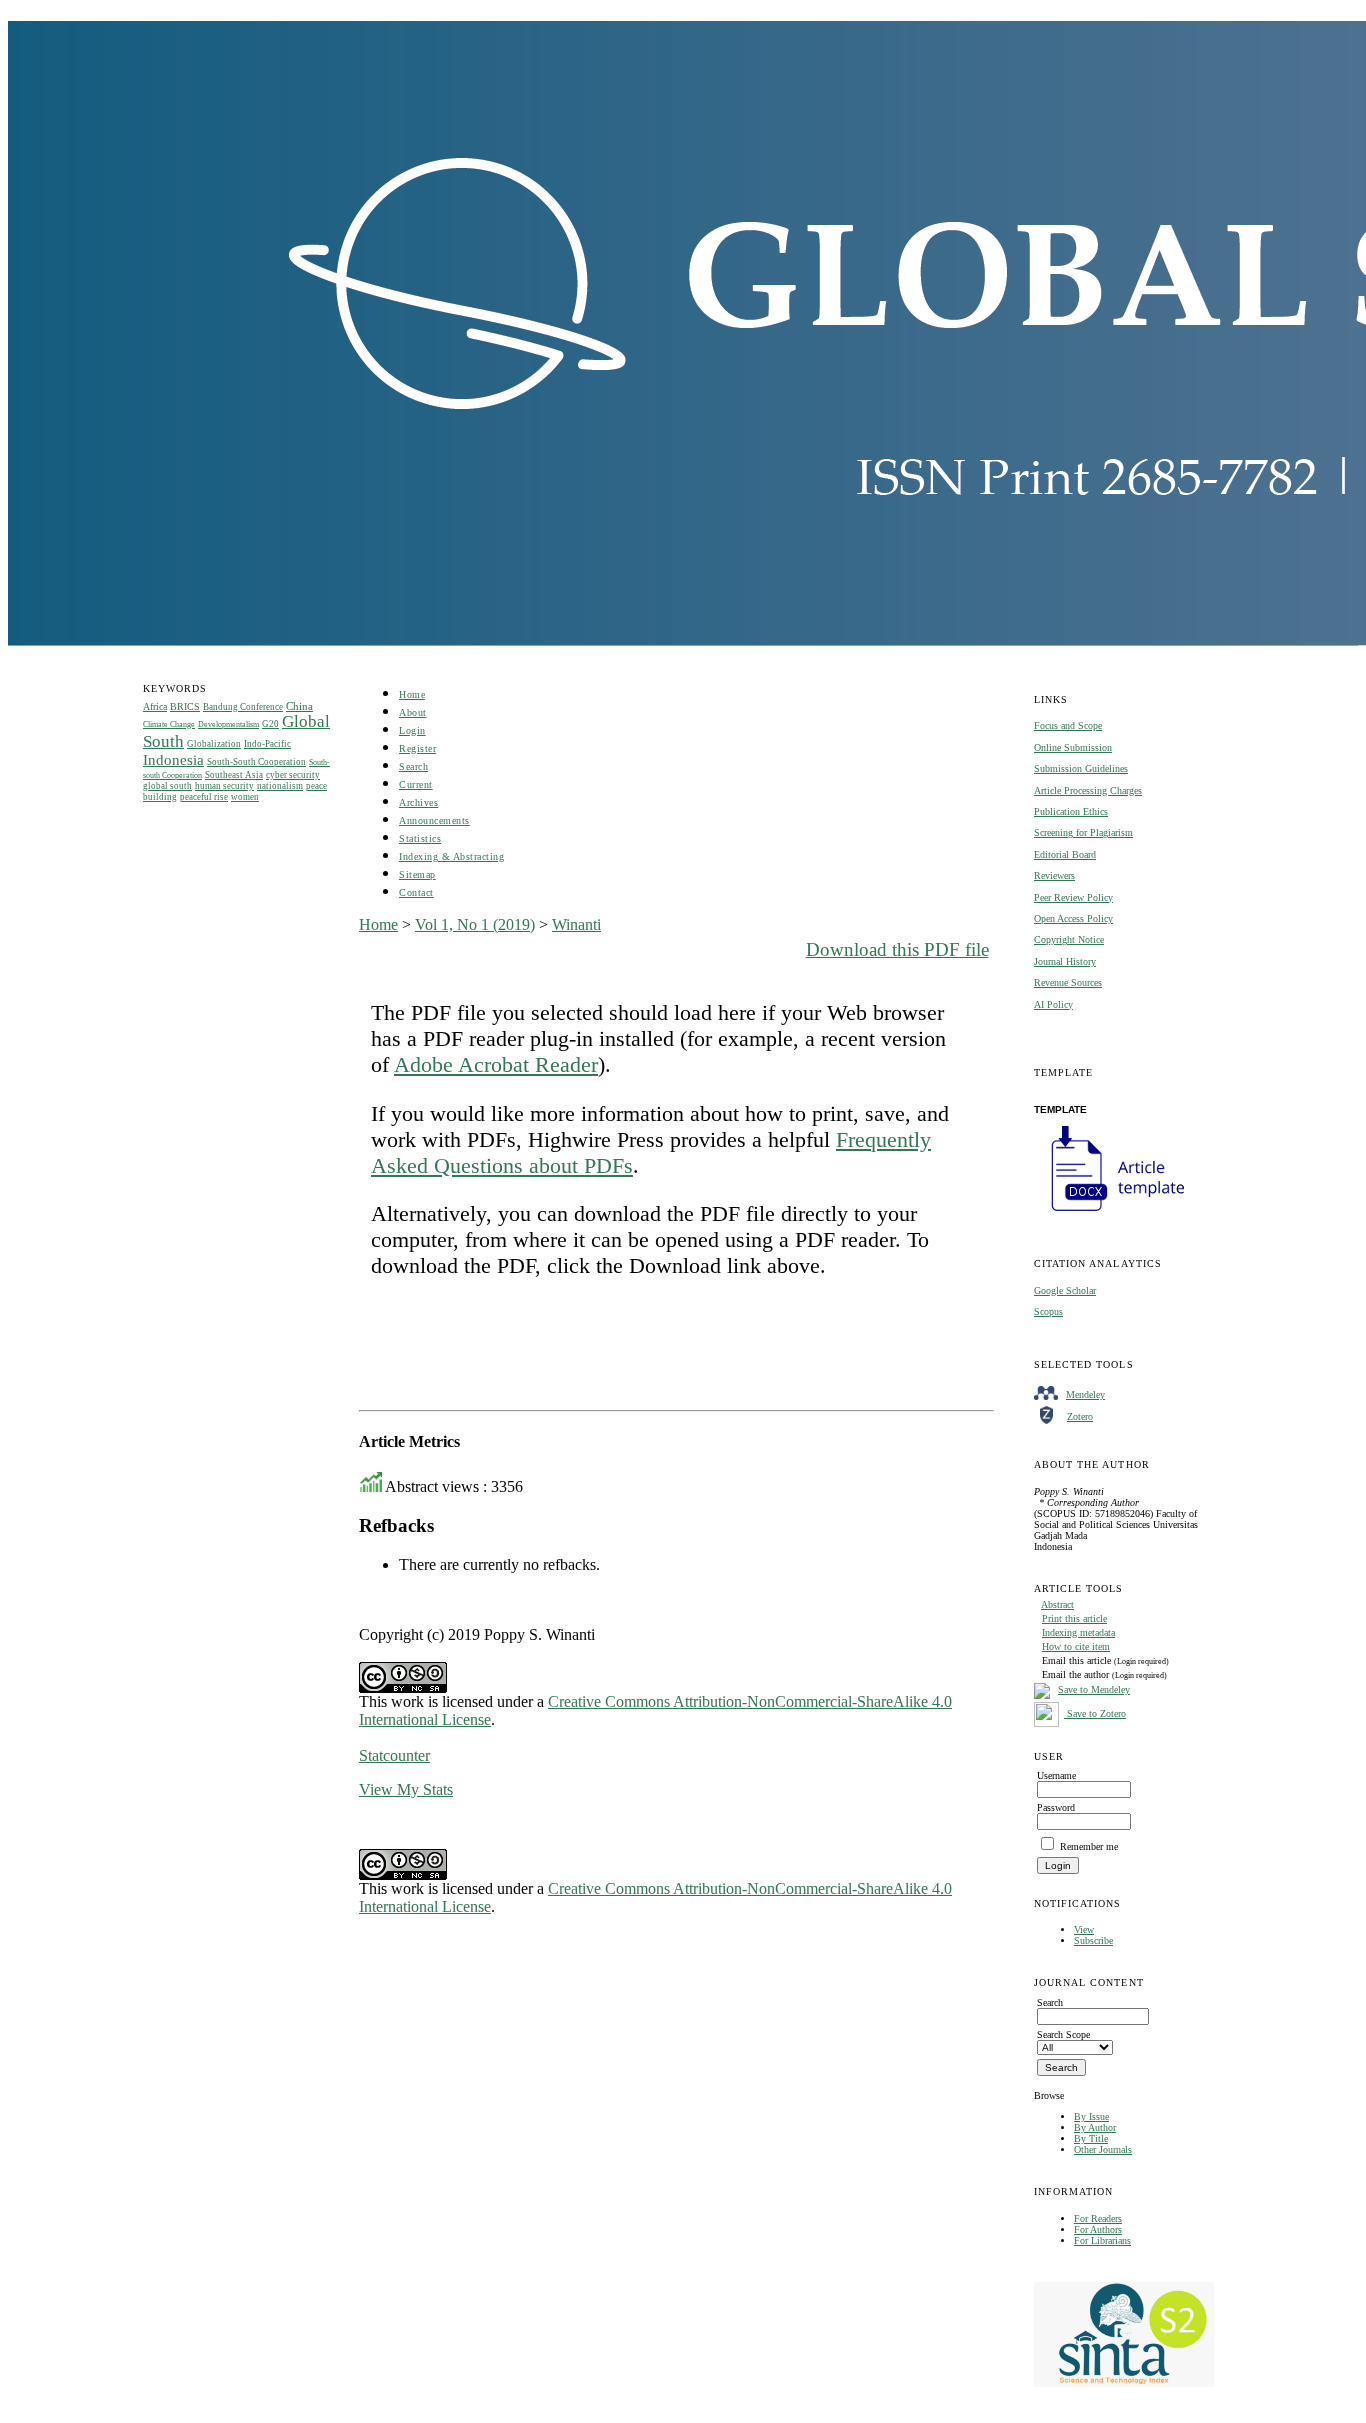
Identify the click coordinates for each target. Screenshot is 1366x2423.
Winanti (576, 924)
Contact (416, 892)
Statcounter (394, 1755)
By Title (1091, 2138)
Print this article (1074, 1618)
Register (417, 748)
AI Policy (1053, 1004)
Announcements (434, 820)
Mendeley (1085, 1394)
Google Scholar (1065, 1290)
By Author (1095, 2127)
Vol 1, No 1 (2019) (475, 924)
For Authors (1098, 2229)
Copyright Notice (1069, 939)
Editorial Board (1065, 854)
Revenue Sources (1068, 982)
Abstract (1057, 1604)
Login (412, 730)
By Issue (1091, 2116)
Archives (418, 802)
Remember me (1089, 1846)
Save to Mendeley (1094, 1689)
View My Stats (406, 1789)
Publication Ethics (1071, 811)
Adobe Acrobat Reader (496, 1064)
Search (413, 766)
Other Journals (1103, 2149)
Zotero (1080, 1416)
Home (412, 694)
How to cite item (1076, 1646)
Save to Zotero (1095, 1713)
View (1084, 1929)
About (413, 712)
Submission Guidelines (1081, 768)
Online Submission (1073, 747)
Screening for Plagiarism (1083, 832)
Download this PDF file (897, 949)
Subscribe (1093, 1940)
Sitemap (417, 874)
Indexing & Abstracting (451, 856)
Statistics (420, 838)
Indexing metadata (1078, 1632)
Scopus (1048, 1311)
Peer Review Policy (1073, 897)
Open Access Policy (1073, 918)
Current (416, 784)
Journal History (1065, 961)
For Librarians (1102, 2240)
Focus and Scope (1068, 725)
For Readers (1098, 2218)
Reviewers (1054, 875)
